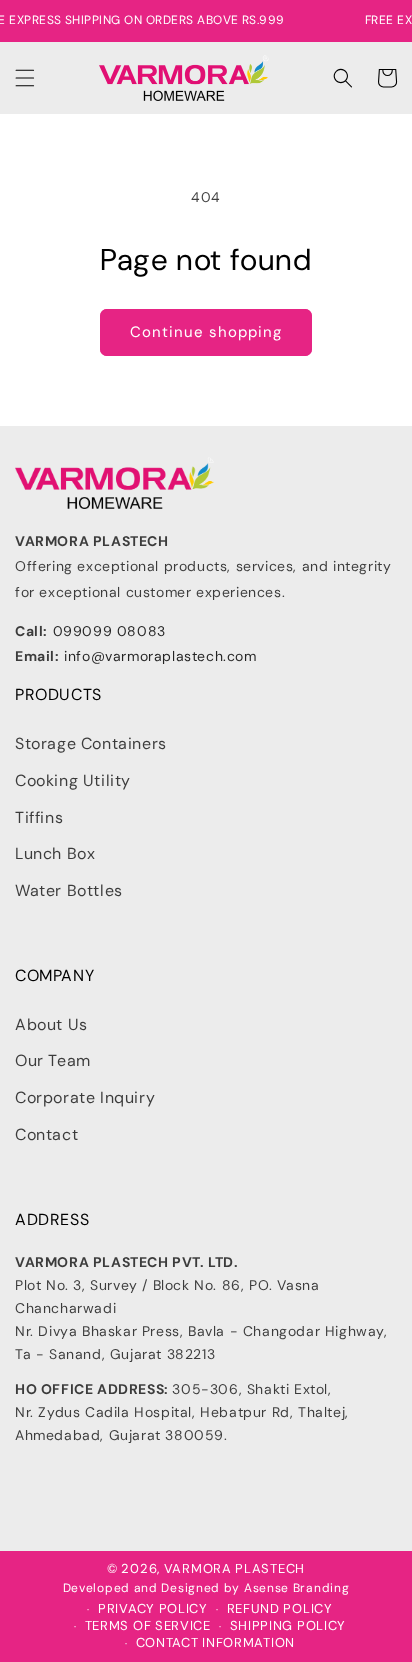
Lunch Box (55, 853)
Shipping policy (288, 1626)
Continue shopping (206, 332)
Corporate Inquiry (85, 1097)
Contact (46, 1134)
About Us (51, 1024)
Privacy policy (153, 1609)
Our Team (53, 1060)
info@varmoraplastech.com (160, 656)
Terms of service (148, 1626)
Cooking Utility (73, 780)
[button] (25, 78)
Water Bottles (69, 890)
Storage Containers (91, 743)
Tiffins (39, 817)
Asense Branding (297, 1588)
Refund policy (280, 1609)
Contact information (215, 1643)
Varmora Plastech (234, 1568)
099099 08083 (109, 631)
